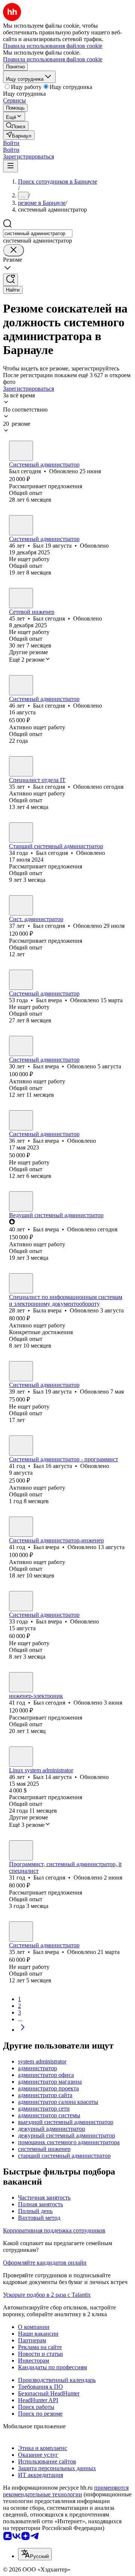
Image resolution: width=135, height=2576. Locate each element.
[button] (11, 143)
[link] (16, 126)
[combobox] (38, 233)
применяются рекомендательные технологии (66, 2491)
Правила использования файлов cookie (53, 59)
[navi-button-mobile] (10, 166)
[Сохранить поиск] (10, 280)
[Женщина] (21, 1283)
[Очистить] (13, 250)
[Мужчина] (21, 451)
